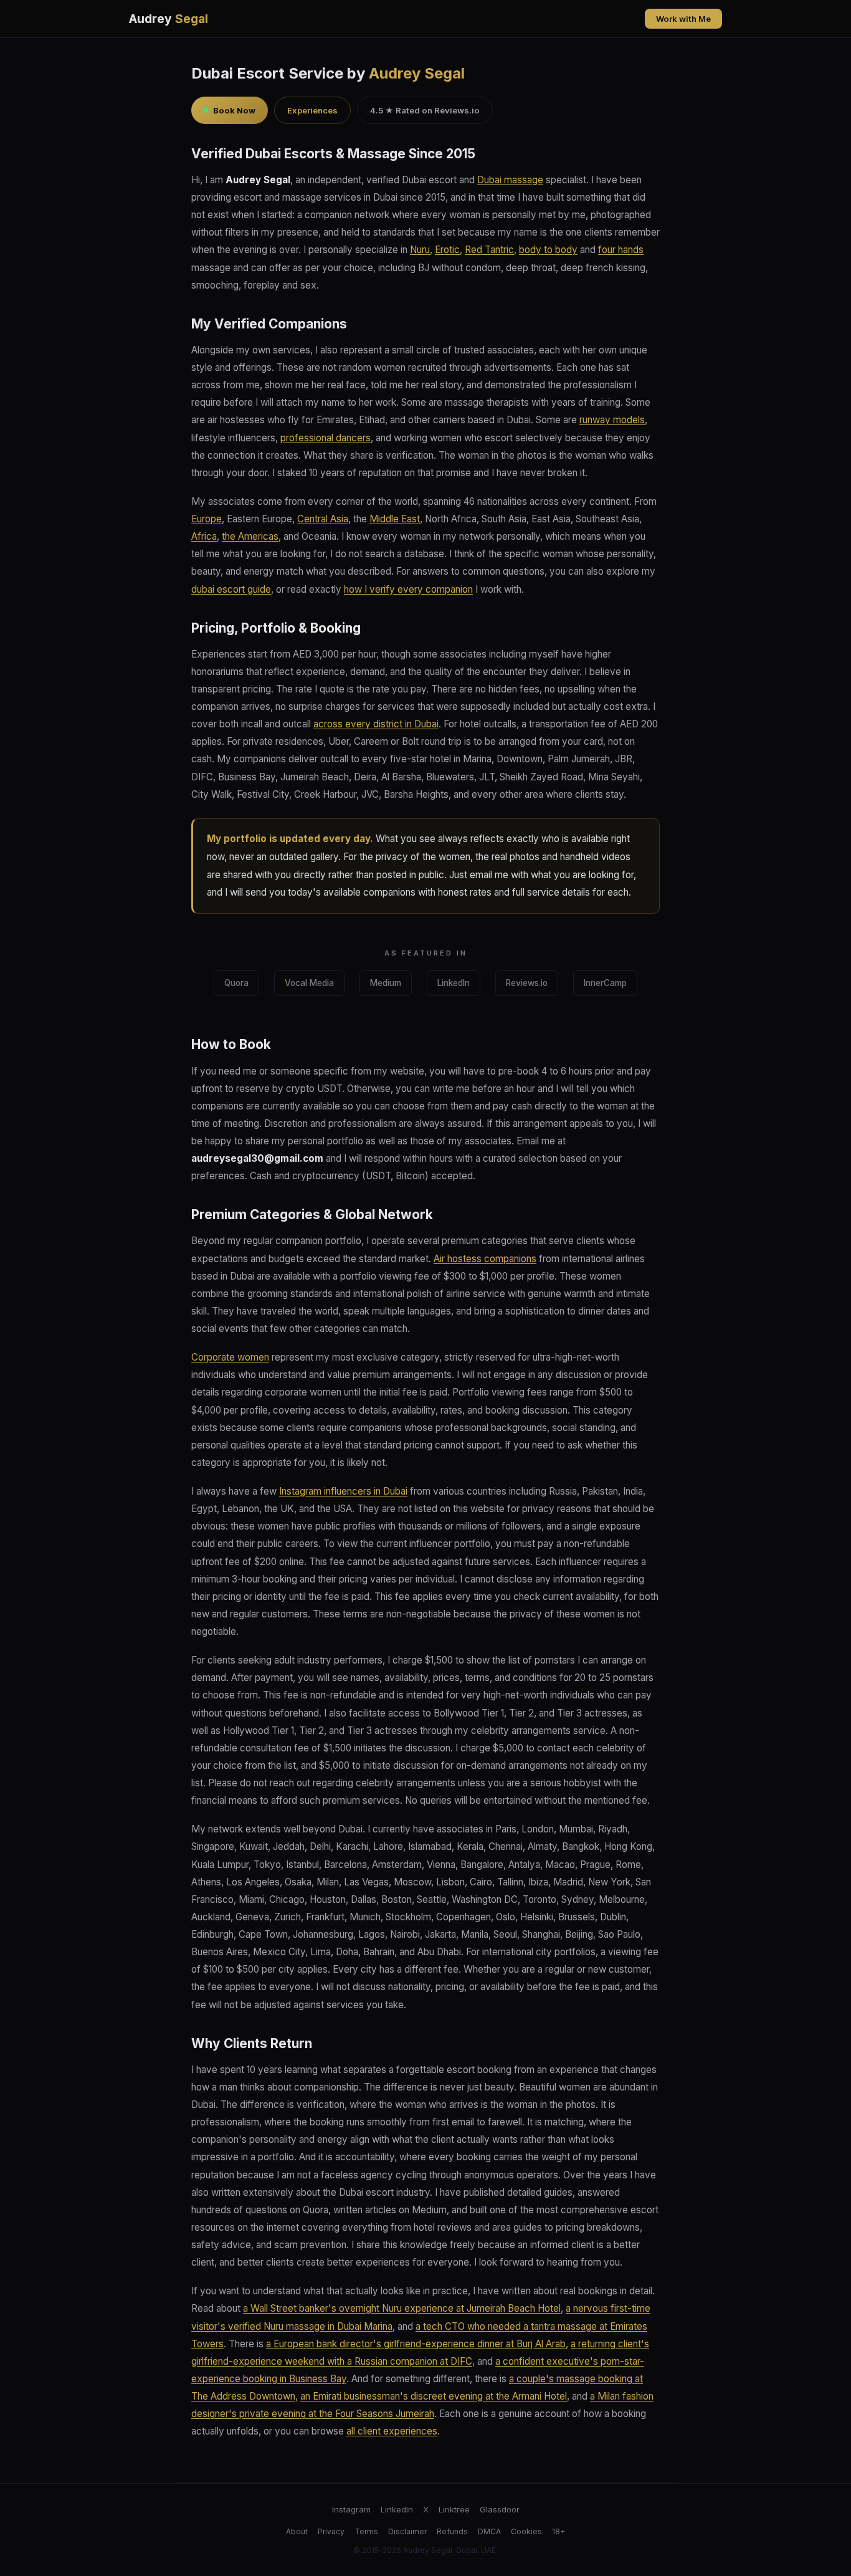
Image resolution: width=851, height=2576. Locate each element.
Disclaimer (407, 2531)
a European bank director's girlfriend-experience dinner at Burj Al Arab (416, 2344)
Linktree (454, 2509)
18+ (559, 2531)
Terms (366, 2531)
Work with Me (683, 19)
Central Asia (323, 519)
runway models (612, 420)
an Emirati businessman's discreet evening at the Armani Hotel (434, 2396)
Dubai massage (510, 180)
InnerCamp (605, 983)
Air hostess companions (485, 1259)
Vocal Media (309, 983)
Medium (386, 983)
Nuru (420, 250)
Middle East (395, 519)
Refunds (452, 2531)
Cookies (526, 2531)
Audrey (169, 19)
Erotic (447, 250)
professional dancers (326, 438)
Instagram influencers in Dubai (343, 1491)
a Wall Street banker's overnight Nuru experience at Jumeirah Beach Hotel (402, 2308)
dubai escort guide (231, 589)
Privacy (331, 2531)
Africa (204, 536)
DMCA (489, 2531)
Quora (236, 983)
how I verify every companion (408, 589)
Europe (207, 519)
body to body (548, 250)
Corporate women (230, 1357)
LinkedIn (454, 983)
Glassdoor (500, 2509)
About (297, 2531)
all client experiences (392, 2431)
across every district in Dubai (376, 724)
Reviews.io (527, 983)
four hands (621, 250)
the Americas (250, 536)
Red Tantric (489, 250)
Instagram (351, 2509)
